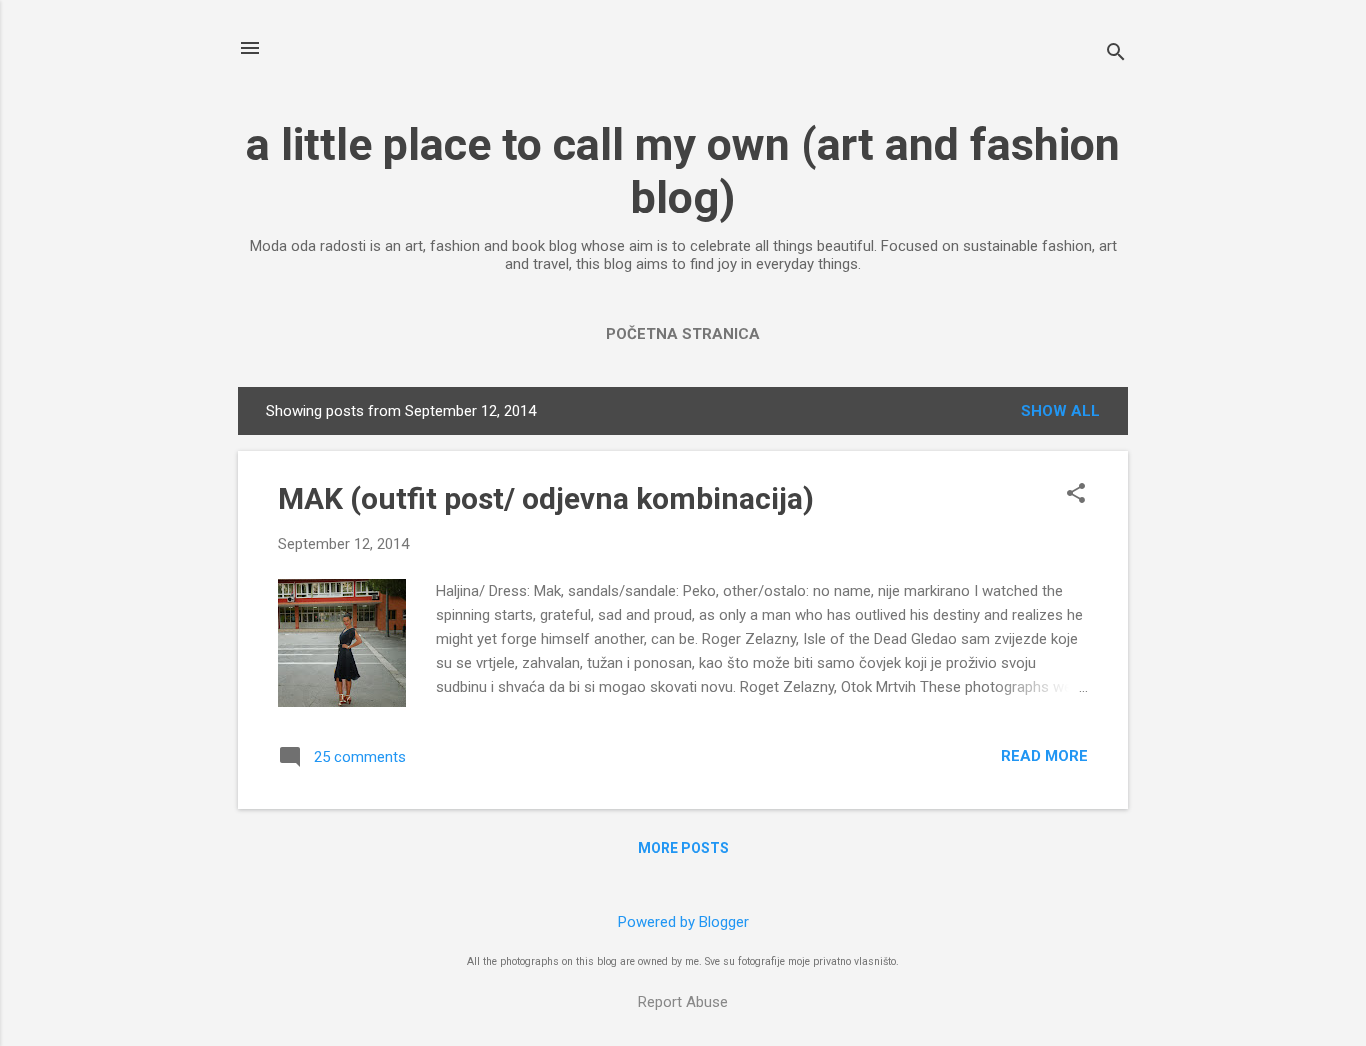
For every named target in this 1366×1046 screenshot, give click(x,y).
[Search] (1116, 54)
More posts (683, 848)
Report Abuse (683, 1002)
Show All (1060, 411)
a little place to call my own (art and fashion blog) (683, 171)
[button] (1076, 495)
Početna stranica (683, 334)
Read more (1044, 756)
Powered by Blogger (683, 922)
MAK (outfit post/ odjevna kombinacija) (546, 498)
